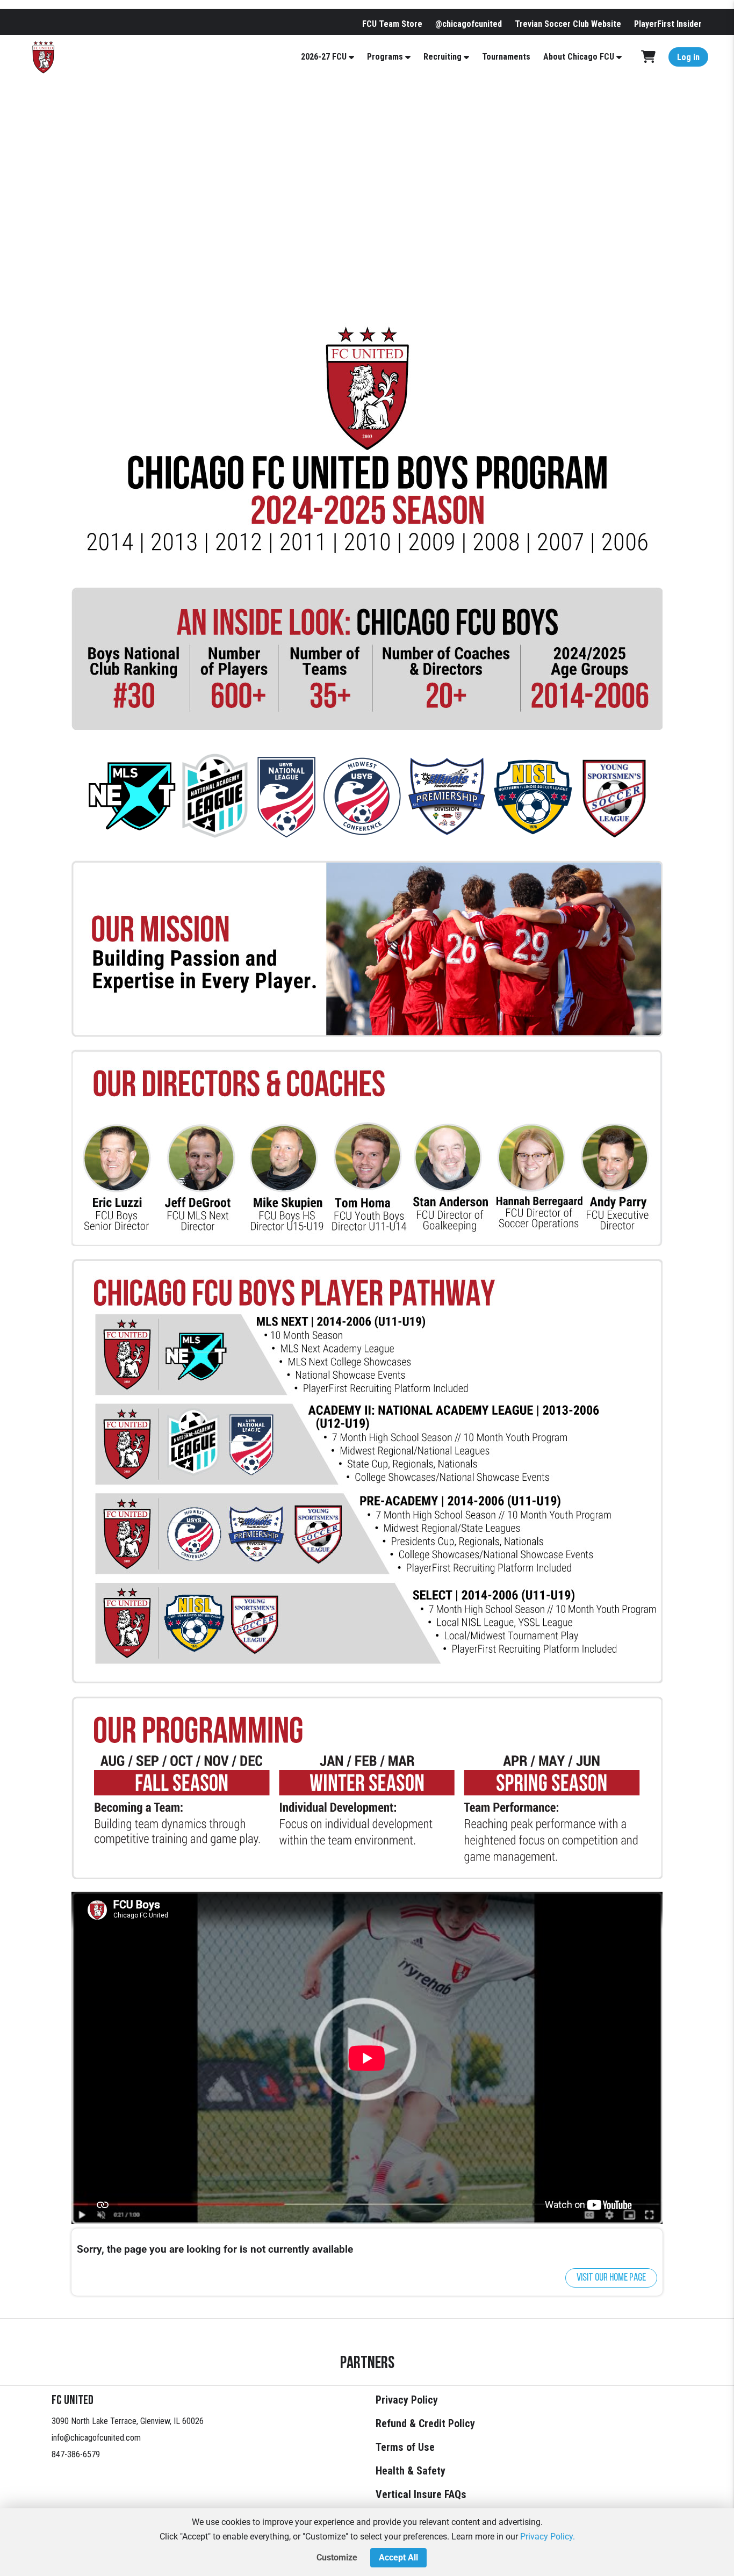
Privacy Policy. (548, 2537)
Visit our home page (611, 2278)
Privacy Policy (407, 2400)
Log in (688, 57)
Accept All (398, 2557)
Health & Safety (411, 2471)
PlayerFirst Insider (668, 24)
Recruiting (442, 57)
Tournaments (506, 57)
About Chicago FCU (579, 57)
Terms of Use (405, 2447)
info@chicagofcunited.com (96, 2438)
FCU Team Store (392, 24)
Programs (385, 57)
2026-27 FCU (324, 57)
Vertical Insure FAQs (421, 2494)
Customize (337, 2557)
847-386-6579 (76, 2454)
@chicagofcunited (469, 24)
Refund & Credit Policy (425, 2423)
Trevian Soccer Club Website (568, 24)
